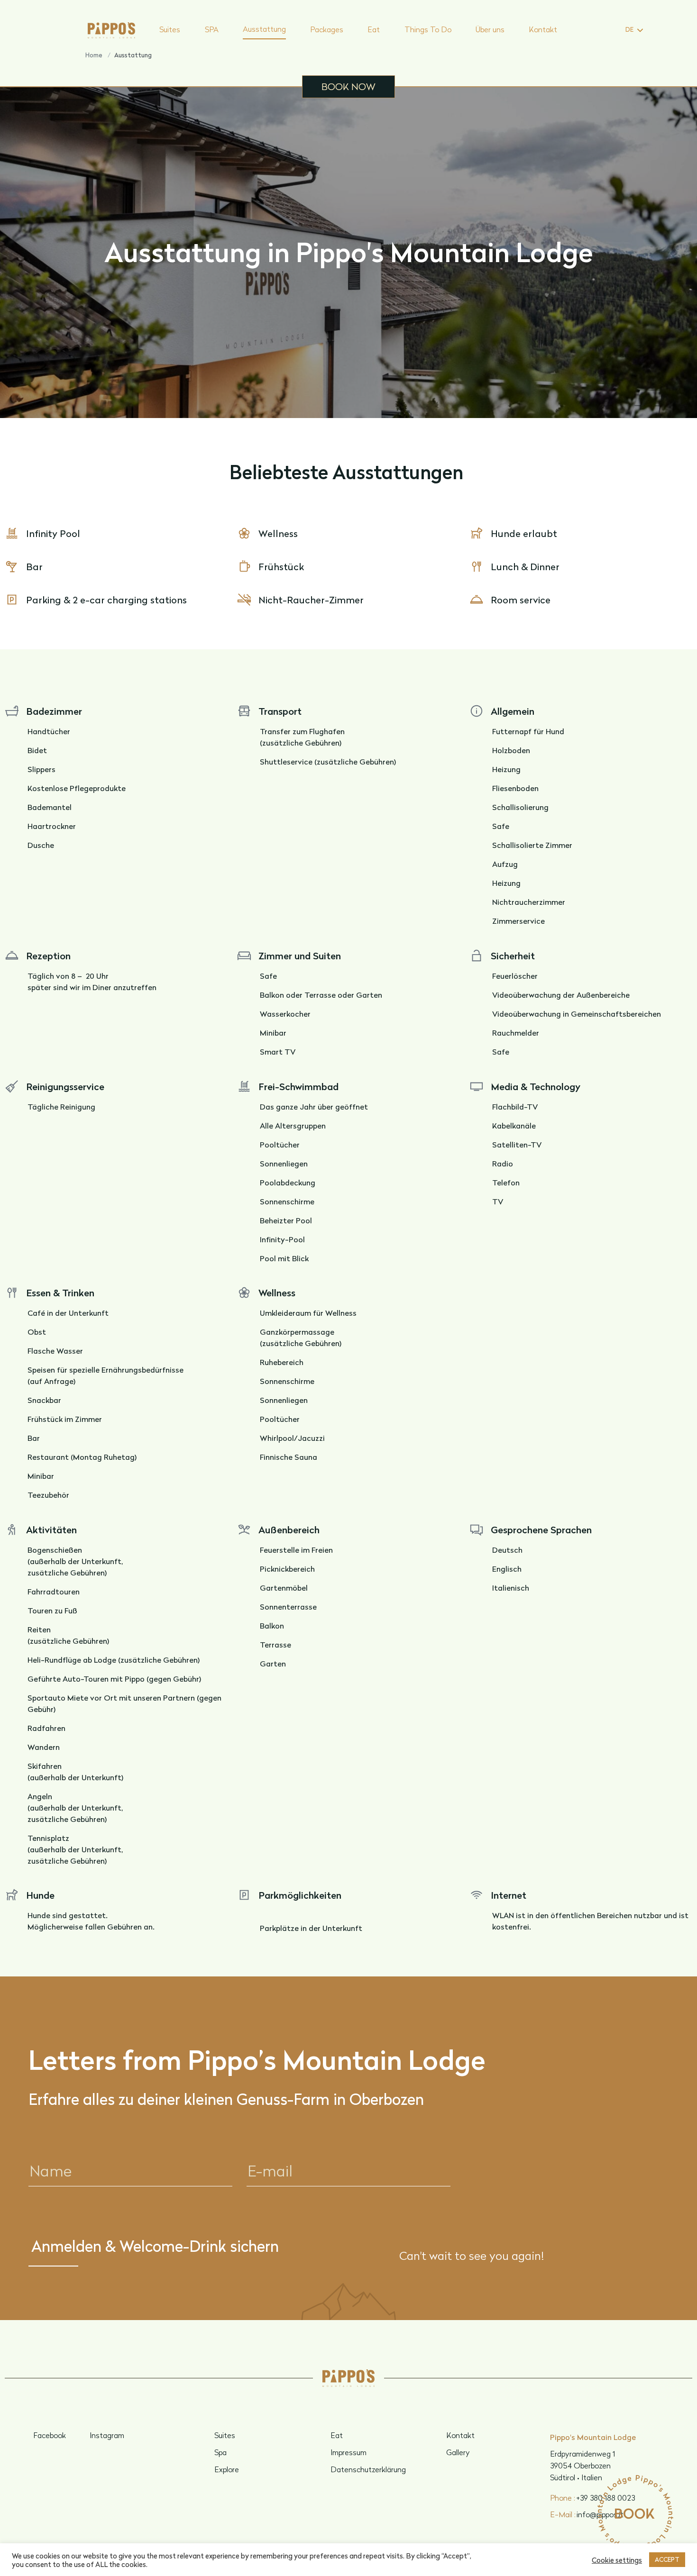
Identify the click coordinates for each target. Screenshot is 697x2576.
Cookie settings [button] (617, 2560)
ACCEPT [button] (667, 2559)
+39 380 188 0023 (592, 2498)
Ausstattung (264, 29)
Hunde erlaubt (524, 533)
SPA (212, 29)
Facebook (50, 2435)
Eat (374, 29)
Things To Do (428, 29)
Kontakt (543, 29)
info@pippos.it (587, 2514)
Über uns (490, 29)
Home (94, 55)
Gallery (458, 2452)
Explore (227, 2469)
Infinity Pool (53, 533)
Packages (327, 29)
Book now (348, 86)
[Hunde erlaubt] (477, 533)
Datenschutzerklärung (368, 2469)
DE (629, 29)
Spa (220, 2452)
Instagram (107, 2435)
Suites (170, 29)
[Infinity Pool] (12, 533)
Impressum (348, 2452)
